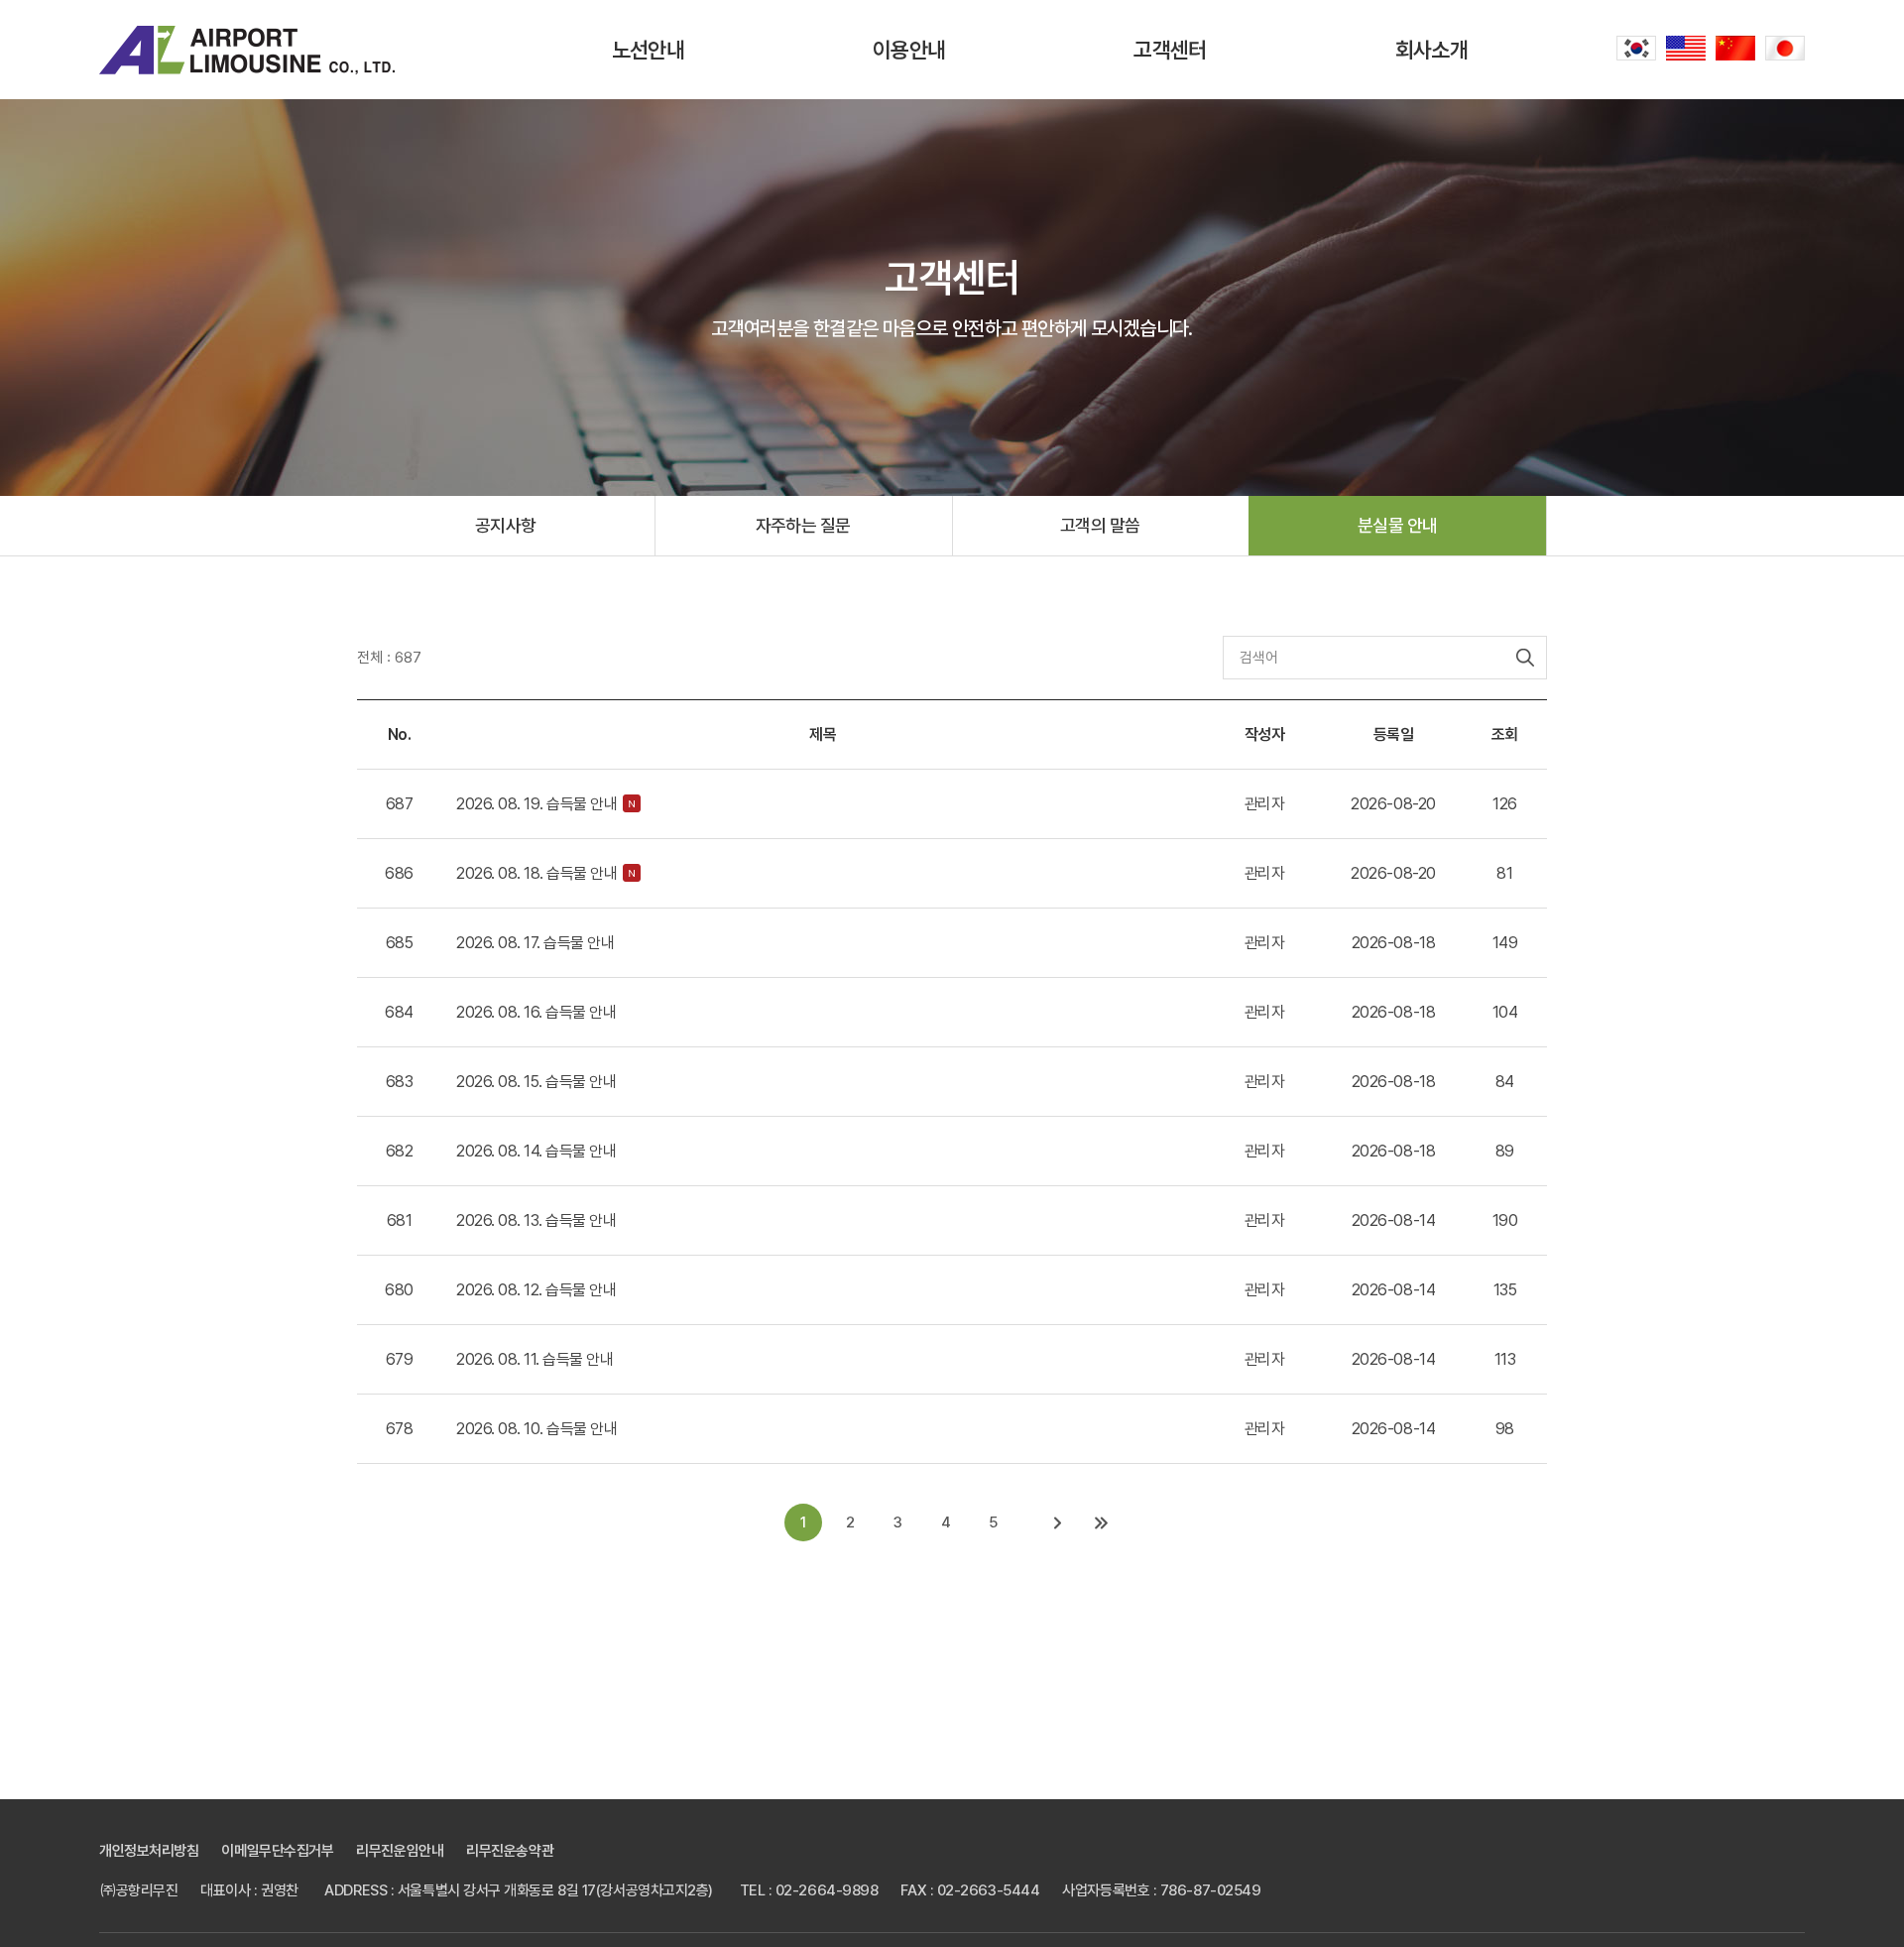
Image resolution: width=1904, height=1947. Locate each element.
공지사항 (506, 525)
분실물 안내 (1398, 525)
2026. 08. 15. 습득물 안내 (536, 1082)
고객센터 (1170, 50)
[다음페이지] (1058, 1522)
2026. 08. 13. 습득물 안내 (536, 1220)
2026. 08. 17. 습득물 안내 (535, 943)
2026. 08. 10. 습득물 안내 (536, 1429)
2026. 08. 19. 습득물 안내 (536, 804)
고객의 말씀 (1100, 525)
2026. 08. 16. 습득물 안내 (536, 1012)
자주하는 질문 (803, 525)
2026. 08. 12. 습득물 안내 (536, 1290)
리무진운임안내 (400, 1851)
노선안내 (648, 50)
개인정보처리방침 (149, 1851)
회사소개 (1431, 50)
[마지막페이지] (1102, 1522)
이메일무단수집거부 (277, 1851)
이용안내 (909, 50)
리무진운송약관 (510, 1851)
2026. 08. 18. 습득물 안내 (536, 873)
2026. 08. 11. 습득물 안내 (535, 1359)
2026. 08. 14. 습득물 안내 (536, 1151)
